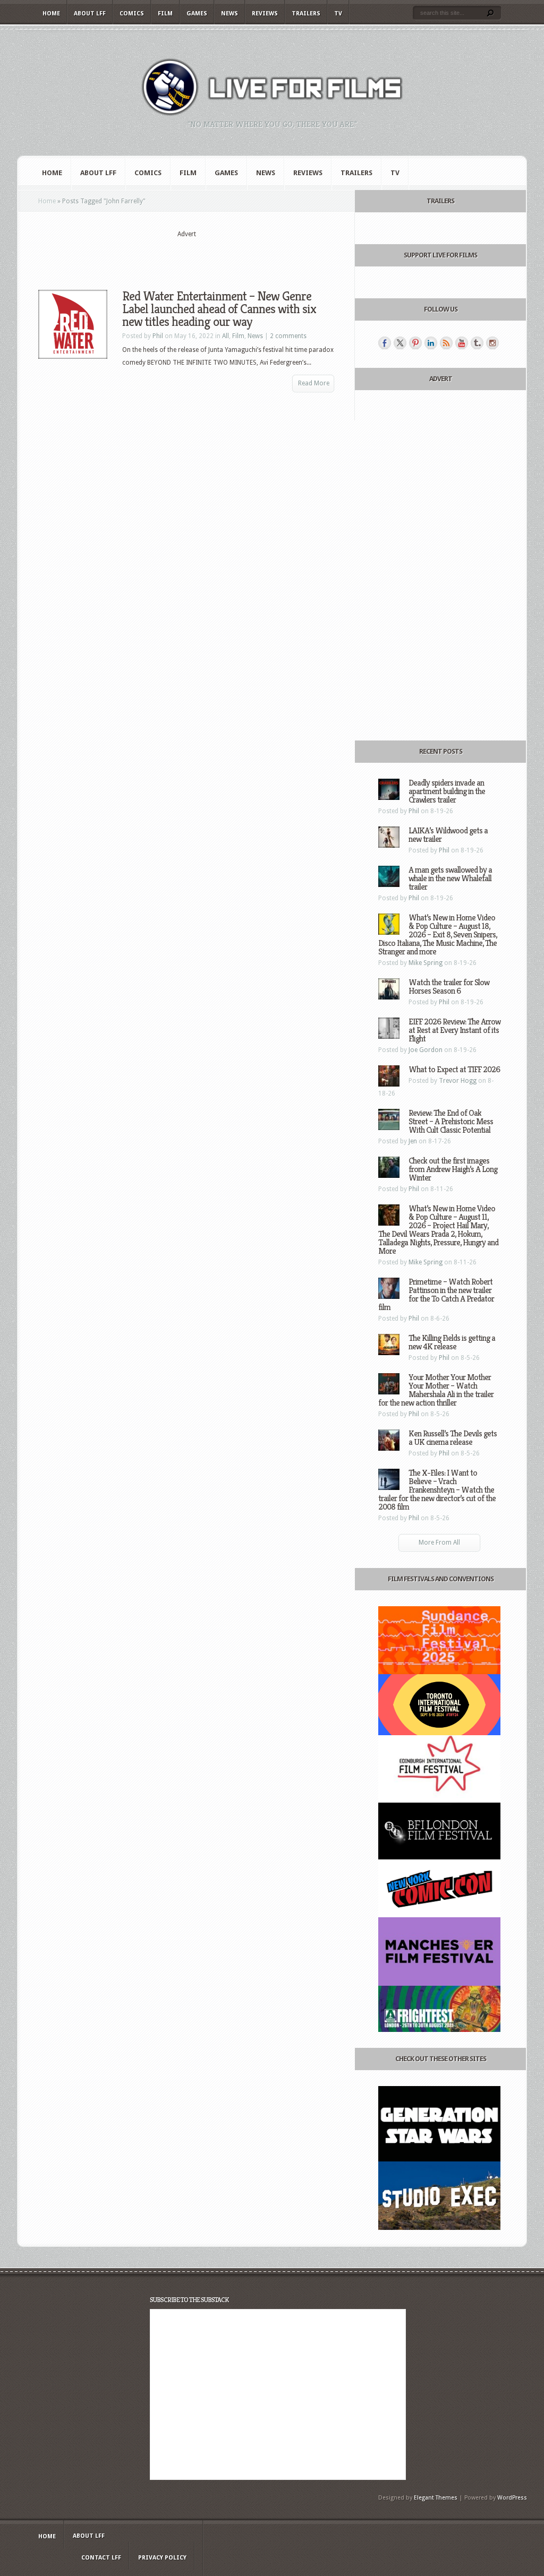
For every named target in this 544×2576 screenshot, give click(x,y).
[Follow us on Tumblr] (477, 343)
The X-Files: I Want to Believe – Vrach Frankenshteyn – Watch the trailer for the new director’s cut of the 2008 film (437, 1490)
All (226, 336)
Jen (413, 1141)
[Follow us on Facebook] (385, 343)
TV (338, 14)
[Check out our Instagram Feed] (492, 343)
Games (197, 14)
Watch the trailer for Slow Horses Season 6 (449, 987)
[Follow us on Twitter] (400, 343)
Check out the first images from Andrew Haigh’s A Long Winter (453, 1169)
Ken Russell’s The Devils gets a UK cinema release (453, 1438)
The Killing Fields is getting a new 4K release (452, 1342)
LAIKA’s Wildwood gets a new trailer (448, 835)
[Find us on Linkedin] (431, 343)
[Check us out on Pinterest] (415, 343)
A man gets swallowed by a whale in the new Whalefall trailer (450, 878)
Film (165, 14)
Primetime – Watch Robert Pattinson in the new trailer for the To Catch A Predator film (436, 1294)
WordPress (512, 2498)
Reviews (265, 14)
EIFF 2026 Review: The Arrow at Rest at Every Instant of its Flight (454, 1030)
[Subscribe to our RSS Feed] (446, 343)
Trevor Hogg (458, 1081)
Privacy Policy (162, 2558)
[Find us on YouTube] (462, 343)
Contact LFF (101, 2558)
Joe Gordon (426, 1050)
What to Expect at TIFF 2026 (454, 1069)
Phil (158, 336)
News (229, 14)
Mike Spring (426, 963)
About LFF (90, 14)
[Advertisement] (186, 255)
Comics (132, 14)
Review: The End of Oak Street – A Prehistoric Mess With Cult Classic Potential (451, 1121)
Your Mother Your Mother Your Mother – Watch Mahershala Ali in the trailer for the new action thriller (436, 1390)
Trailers (306, 14)
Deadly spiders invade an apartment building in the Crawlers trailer (447, 791)
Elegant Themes (436, 2498)
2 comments (288, 336)
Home (51, 14)
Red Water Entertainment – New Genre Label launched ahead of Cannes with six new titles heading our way (219, 309)
